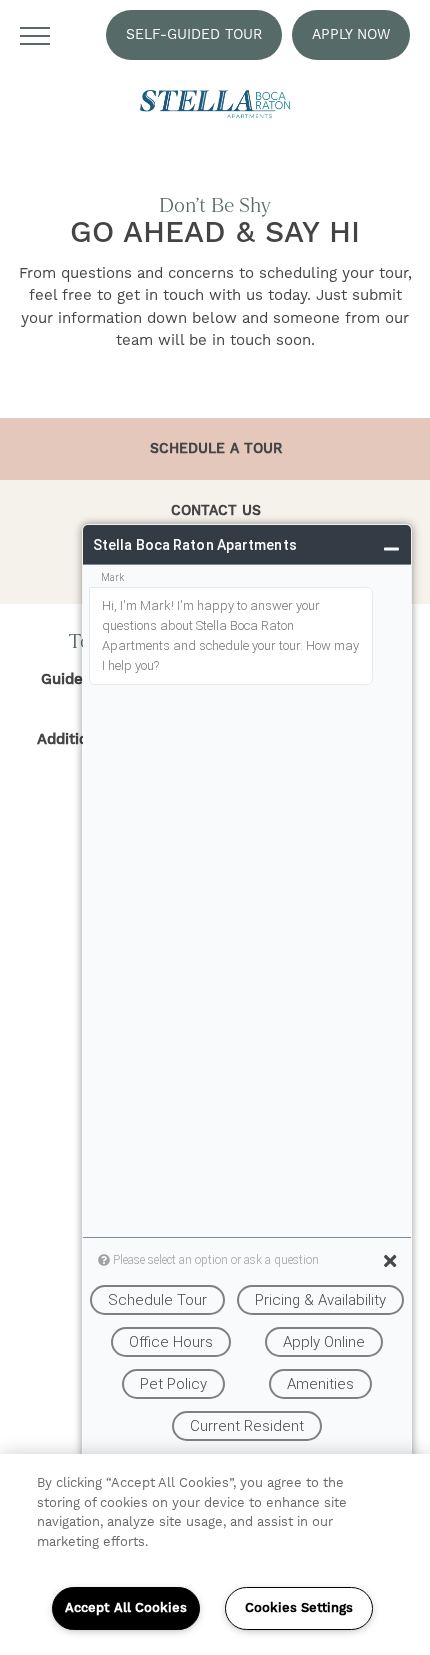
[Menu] (35, 35)
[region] (215, 1554)
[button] (194, 35)
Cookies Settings (299, 1608)
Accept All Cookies (126, 1608)
